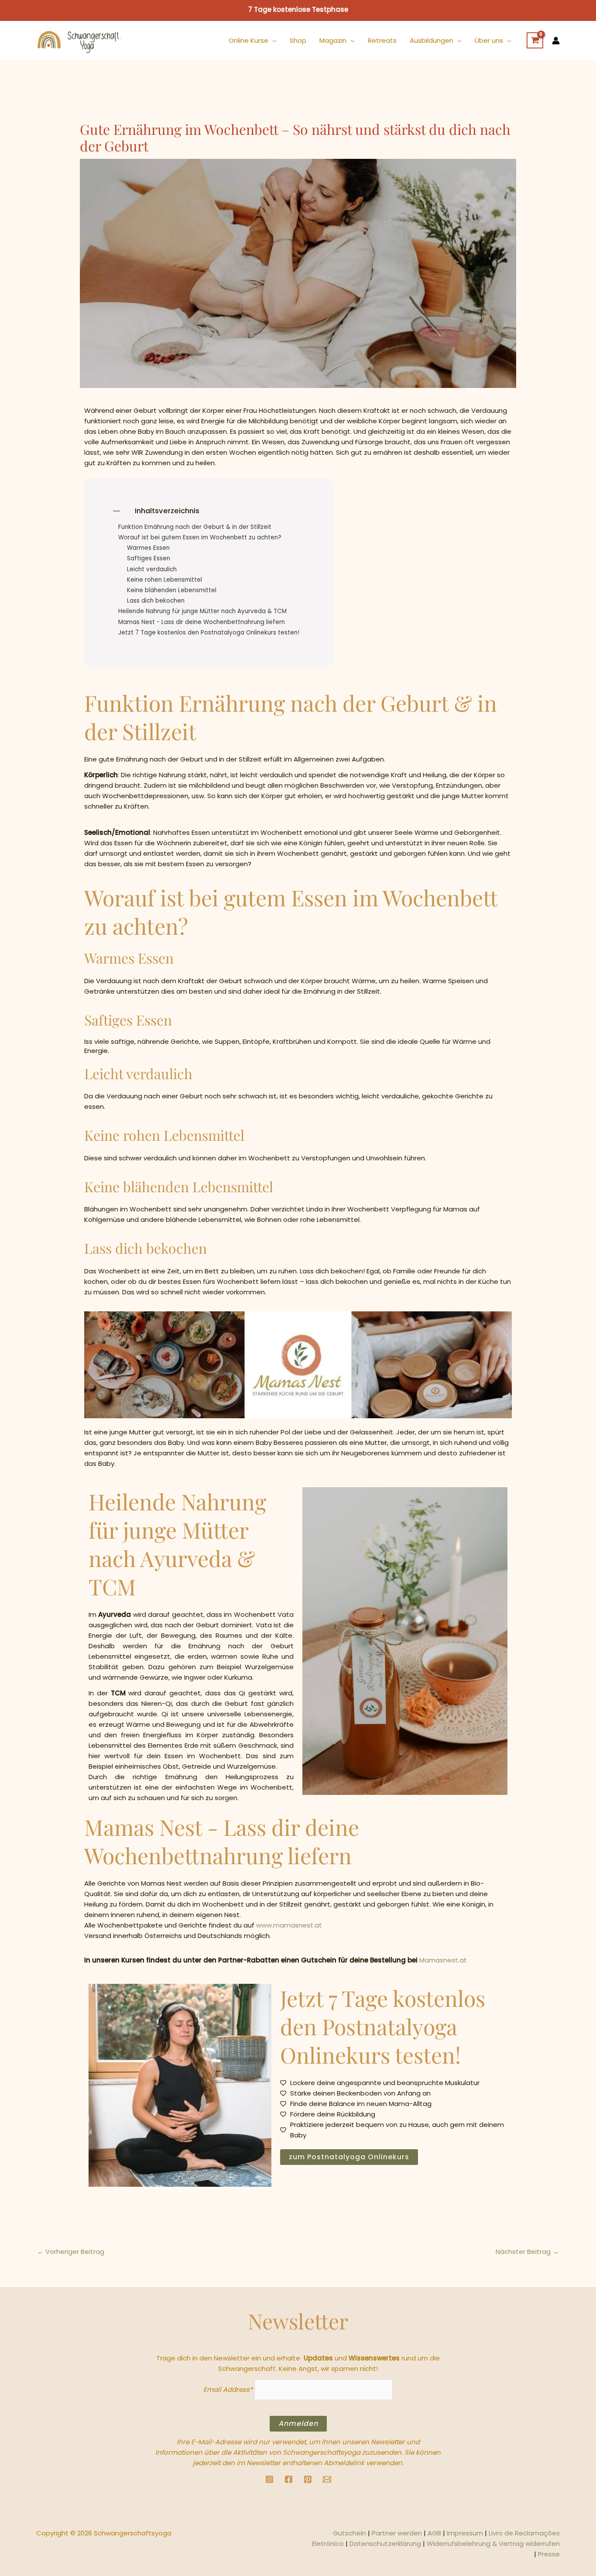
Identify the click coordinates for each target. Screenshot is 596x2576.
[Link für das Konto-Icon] (556, 41)
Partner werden (397, 2533)
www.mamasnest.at (289, 1925)
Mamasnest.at (443, 1960)
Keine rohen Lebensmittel (164, 580)
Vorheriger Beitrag (71, 2252)
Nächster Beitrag (527, 2252)
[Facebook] (289, 2479)
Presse (549, 2554)
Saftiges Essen (149, 559)
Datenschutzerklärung (385, 2543)
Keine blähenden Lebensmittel (172, 590)
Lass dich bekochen (156, 601)
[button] (272, 41)
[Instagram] (269, 2479)
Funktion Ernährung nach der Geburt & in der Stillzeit (195, 527)
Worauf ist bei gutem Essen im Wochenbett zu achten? (200, 538)
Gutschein (349, 2533)
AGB (434, 2533)
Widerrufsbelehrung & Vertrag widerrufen (493, 2543)
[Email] (327, 2479)
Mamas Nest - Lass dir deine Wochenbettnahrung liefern (202, 622)
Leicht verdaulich (152, 569)
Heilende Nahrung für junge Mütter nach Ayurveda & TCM (202, 611)
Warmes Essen (148, 548)
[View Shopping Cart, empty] (535, 41)
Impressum (465, 2533)
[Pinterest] (308, 2479)
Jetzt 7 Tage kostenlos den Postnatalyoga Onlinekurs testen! (209, 633)
